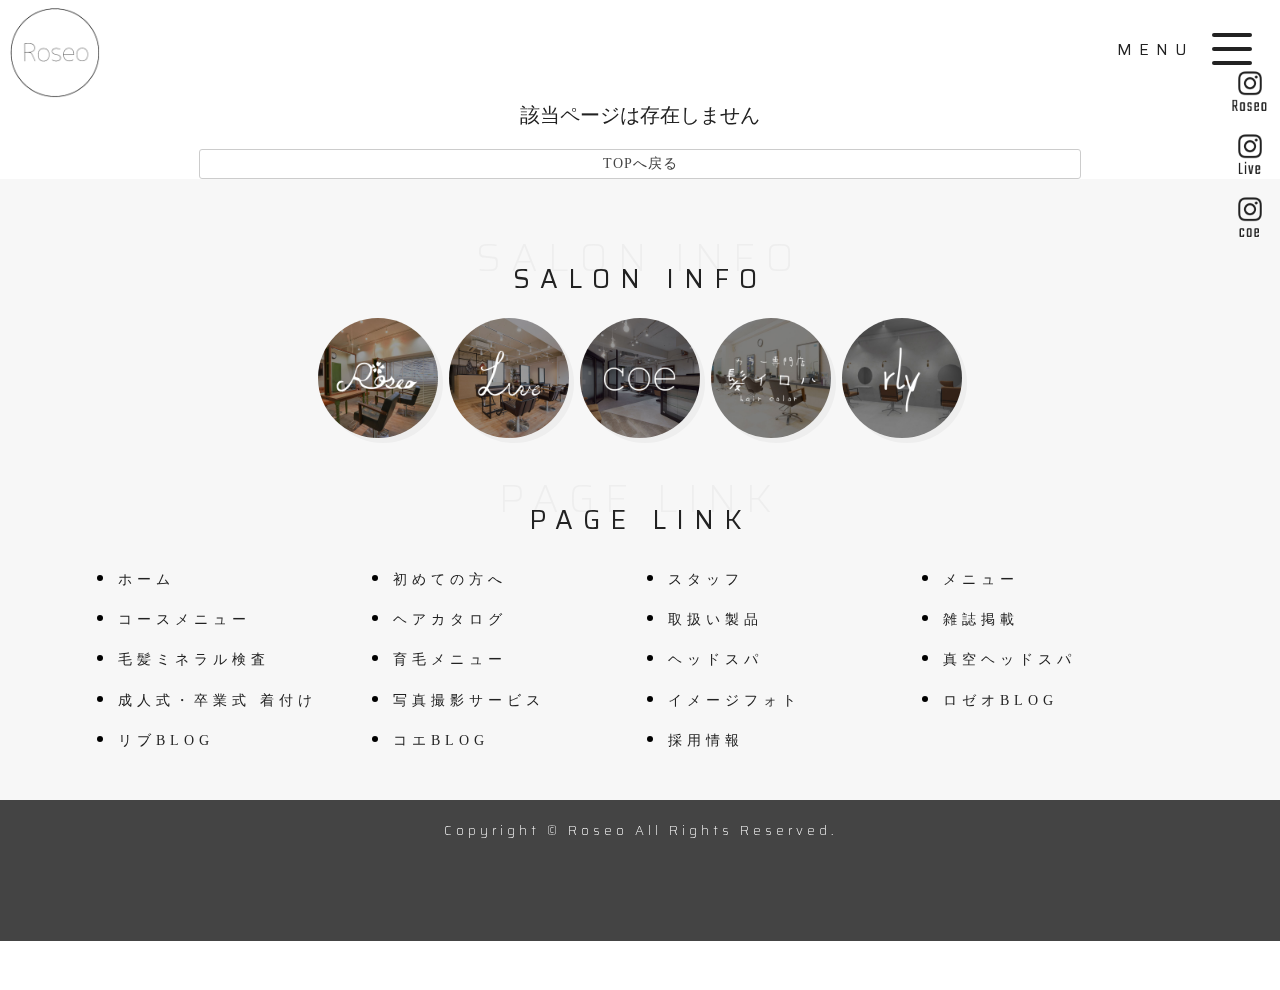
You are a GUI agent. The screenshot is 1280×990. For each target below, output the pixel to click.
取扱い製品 (715, 619)
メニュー (981, 579)
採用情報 (706, 740)
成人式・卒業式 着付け (217, 700)
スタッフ (706, 579)
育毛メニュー (450, 659)
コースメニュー (184, 619)
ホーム (146, 579)
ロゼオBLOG (1000, 700)
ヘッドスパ (715, 659)
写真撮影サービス (469, 700)
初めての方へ (450, 579)
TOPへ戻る (640, 163)
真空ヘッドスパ (1009, 659)
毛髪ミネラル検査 (194, 659)
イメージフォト (734, 700)
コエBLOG (441, 740)
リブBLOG (166, 740)
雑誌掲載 (981, 619)
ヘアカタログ (450, 619)
